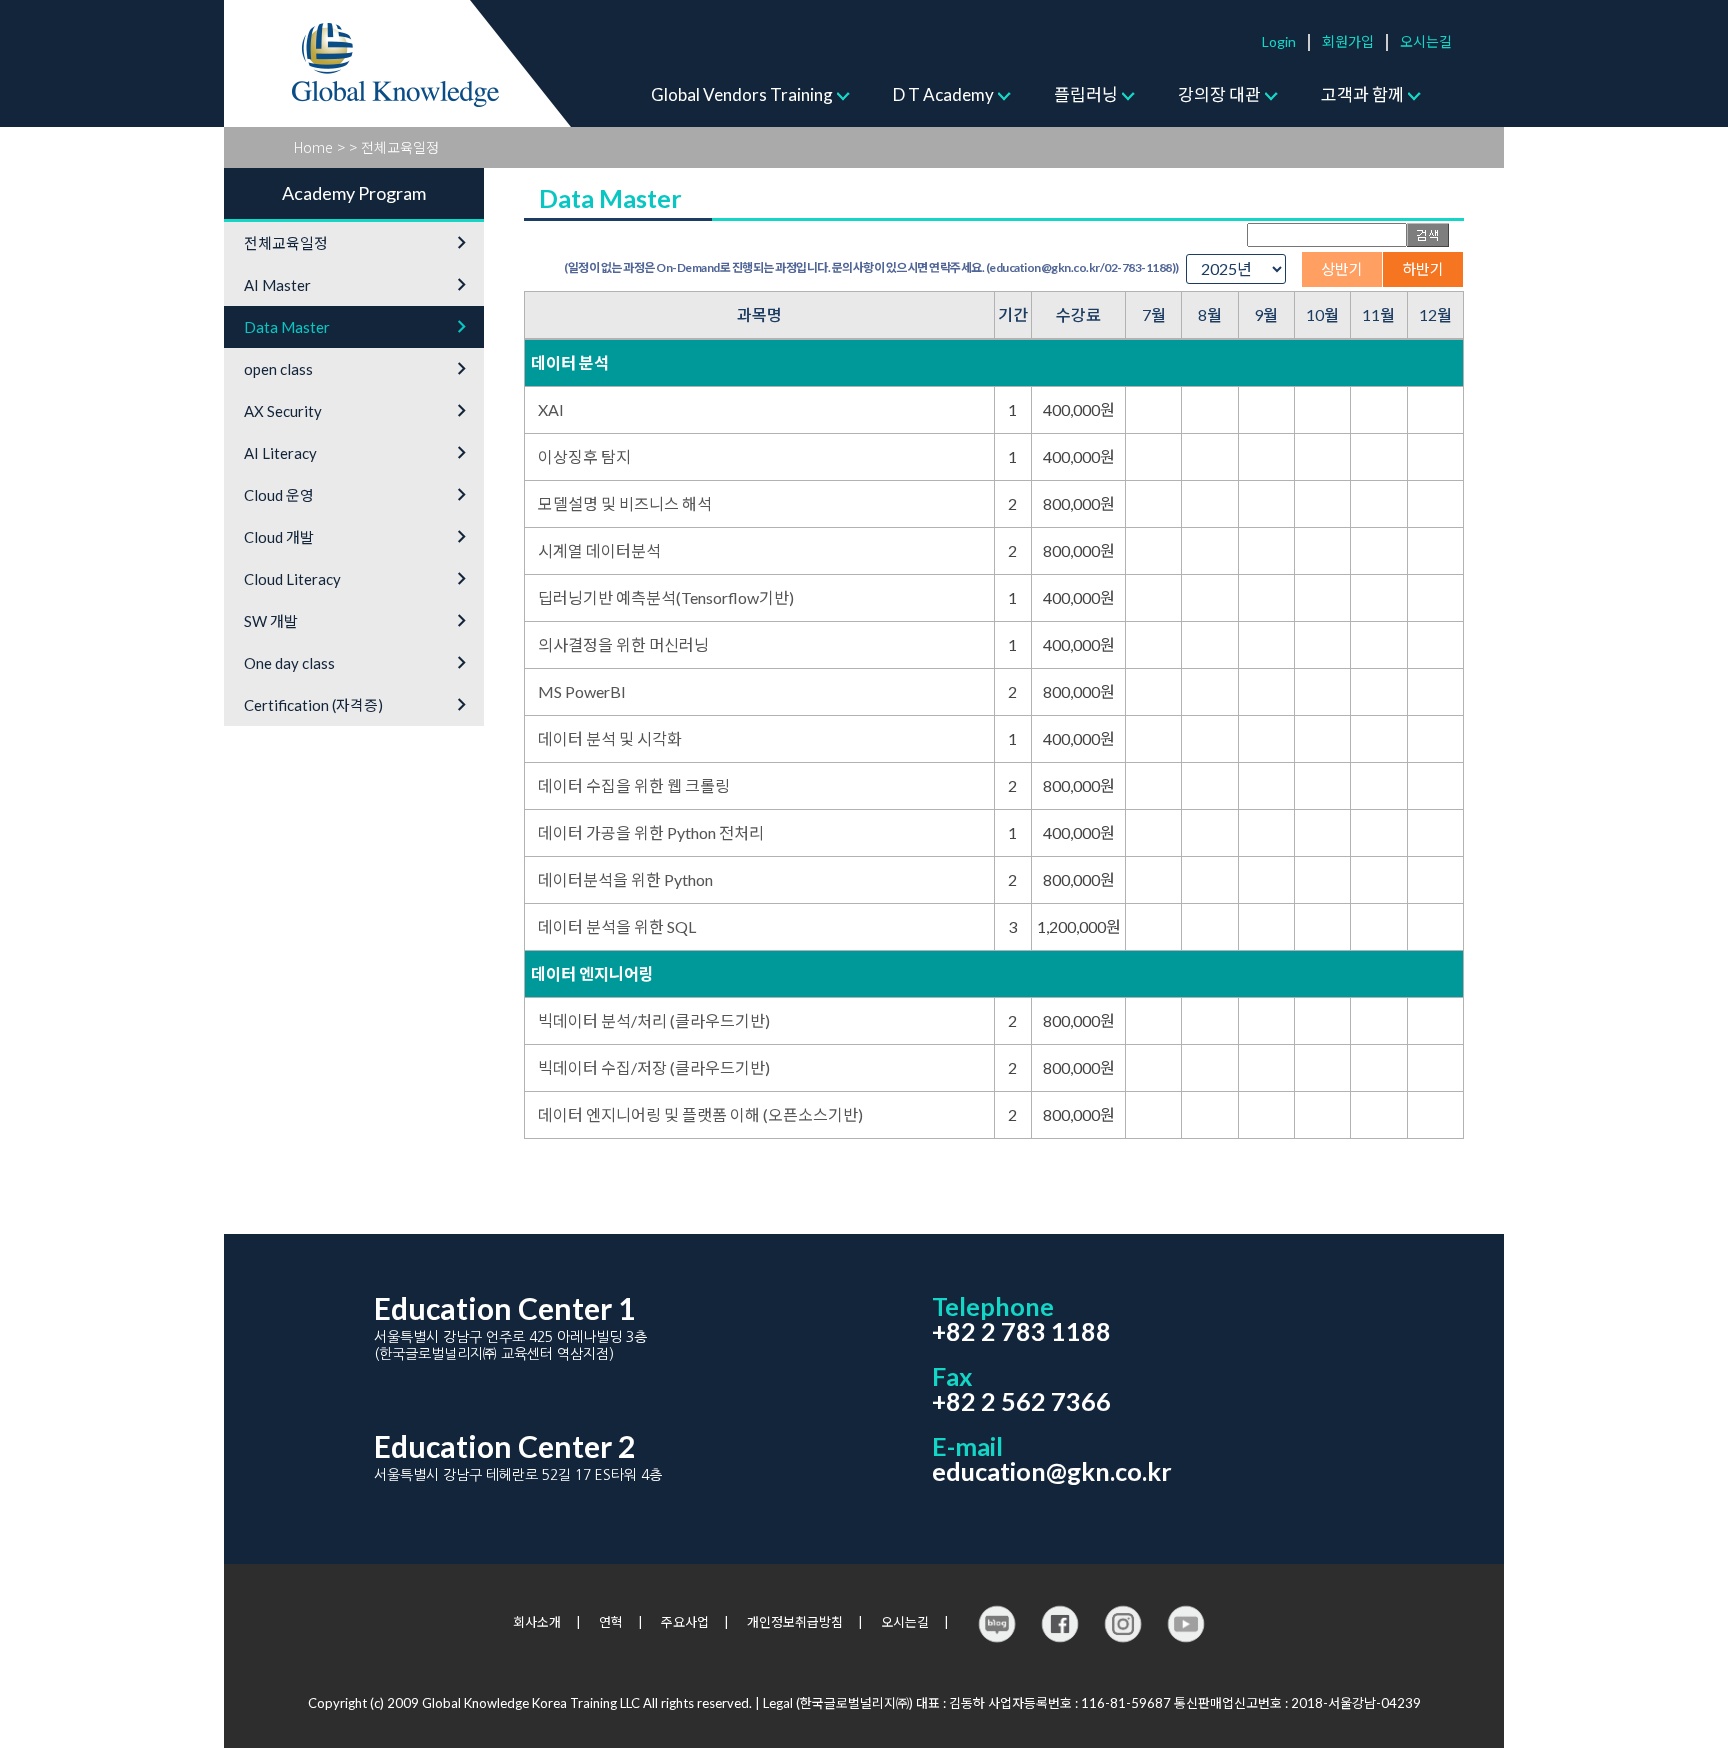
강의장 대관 (1219, 94)
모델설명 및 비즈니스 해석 (625, 503)
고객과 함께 (1362, 94)
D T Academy (943, 94)
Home (313, 147)
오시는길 (1426, 41)
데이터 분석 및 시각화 (610, 738)
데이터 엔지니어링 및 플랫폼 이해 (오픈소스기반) (700, 1114)
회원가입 (1348, 41)
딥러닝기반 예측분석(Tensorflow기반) (666, 597)
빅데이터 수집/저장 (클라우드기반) (654, 1067)
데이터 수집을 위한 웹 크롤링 (634, 785)
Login (1279, 41)
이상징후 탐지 (584, 456)
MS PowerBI (582, 691)
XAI (551, 409)
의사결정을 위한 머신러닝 (623, 644)
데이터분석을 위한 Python (625, 879)
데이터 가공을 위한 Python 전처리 (651, 832)
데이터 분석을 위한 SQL (617, 926)
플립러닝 (1086, 94)
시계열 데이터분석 (599, 550)
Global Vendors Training (742, 94)
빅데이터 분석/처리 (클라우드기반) (654, 1020)
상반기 (1342, 269)
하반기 (1423, 269)
